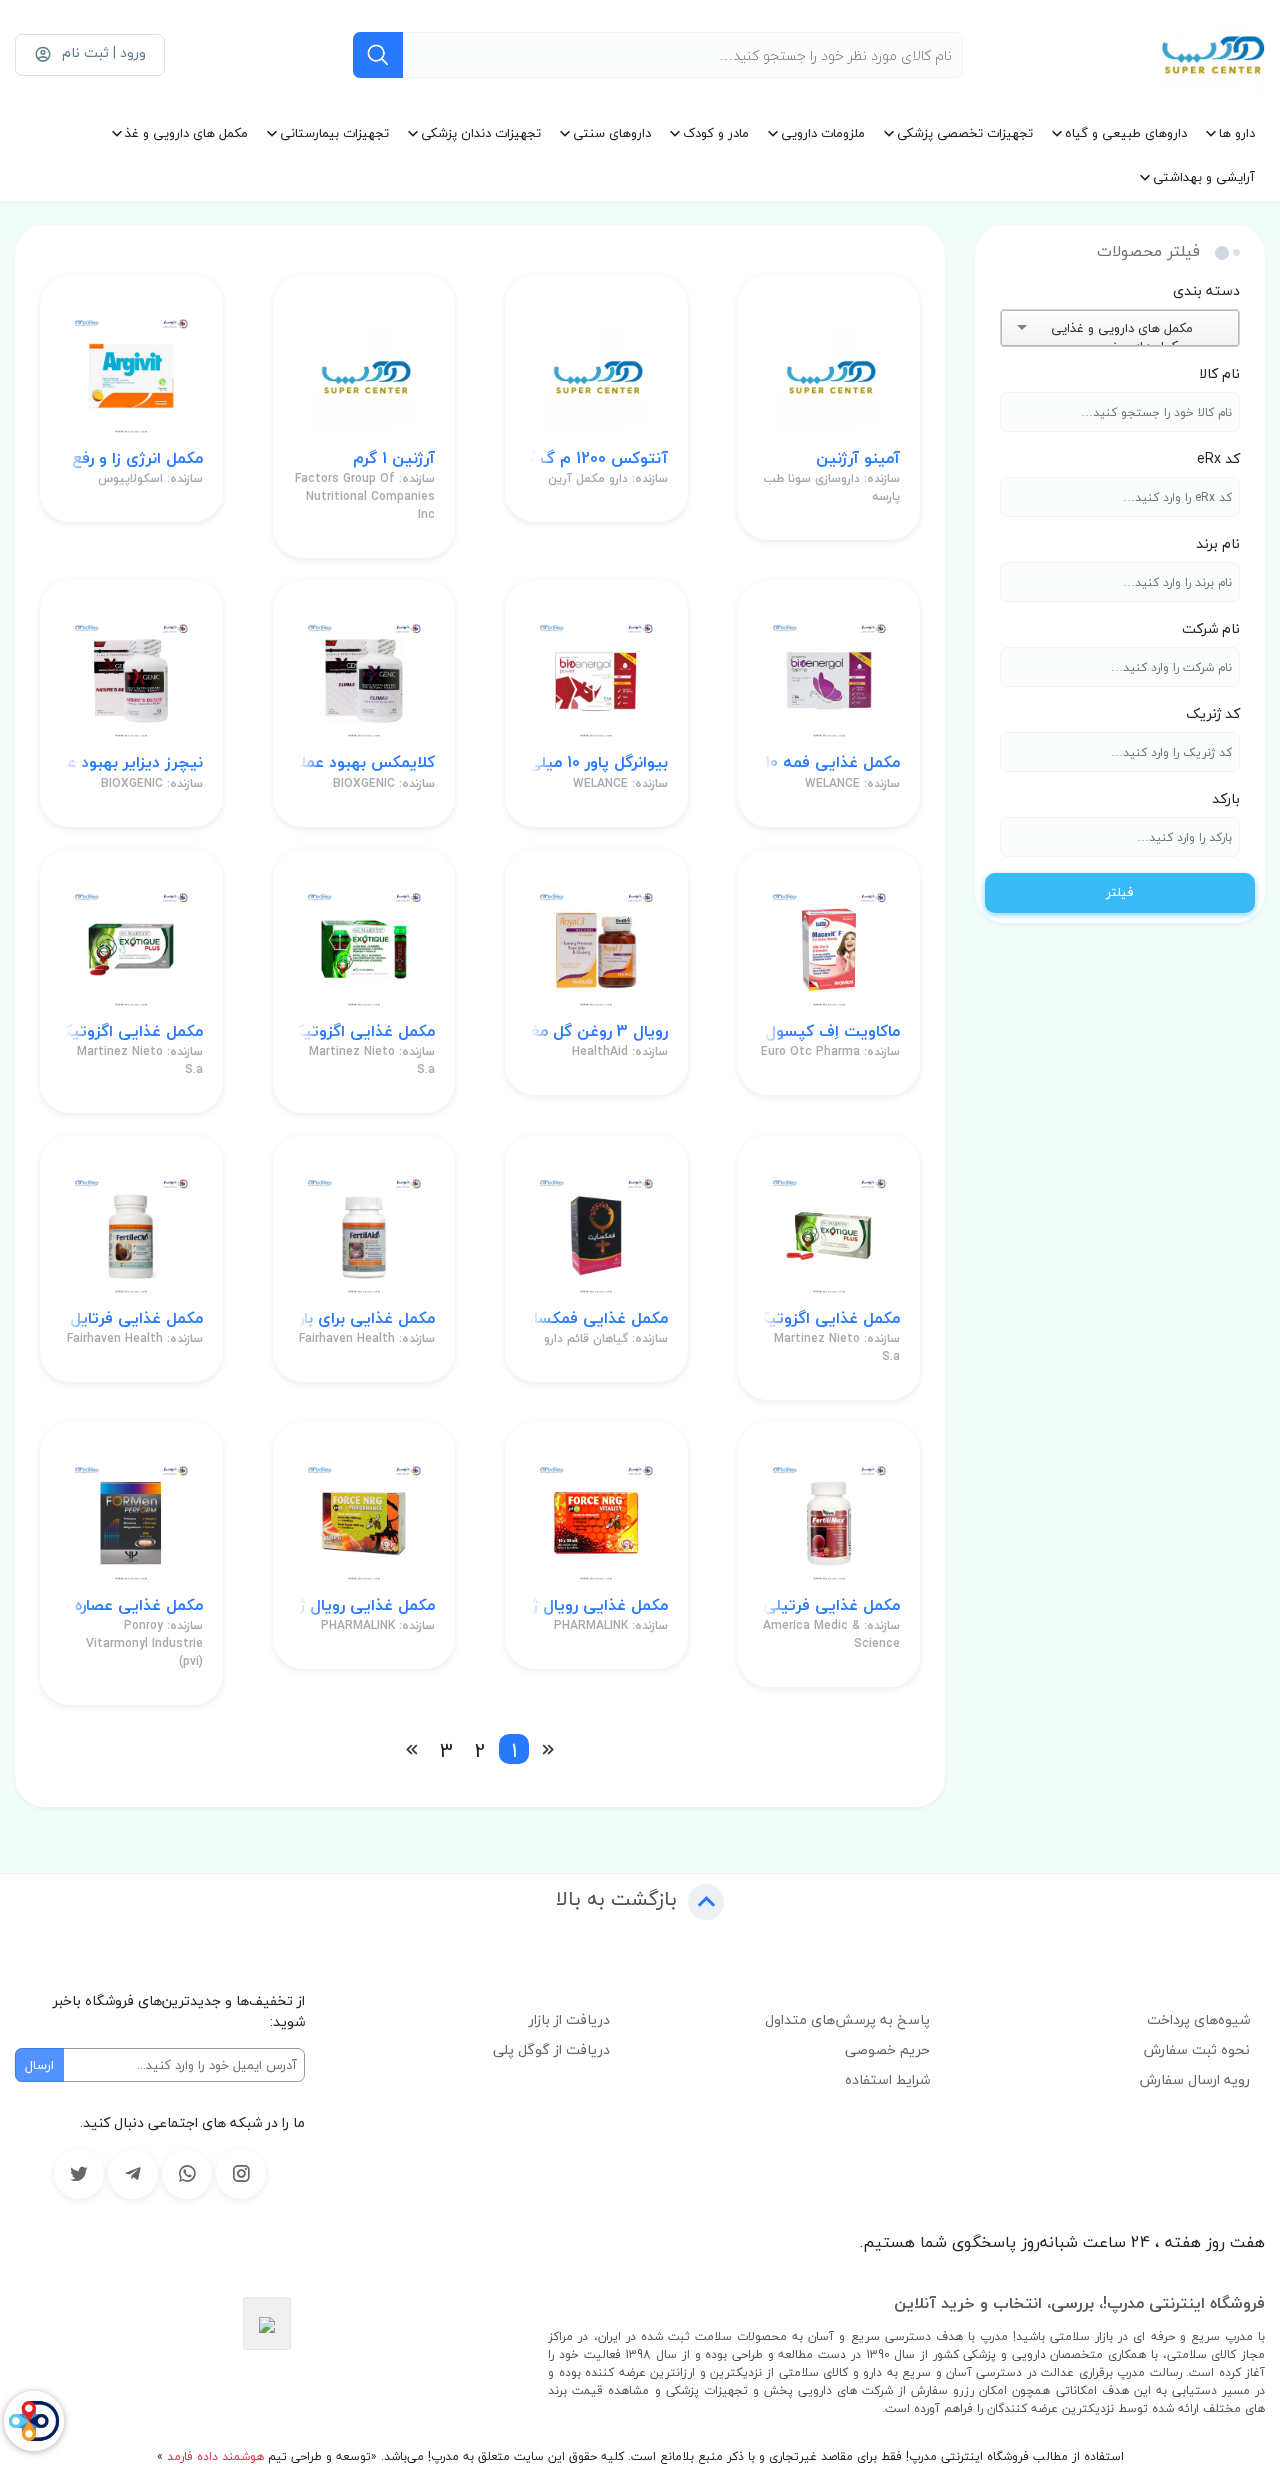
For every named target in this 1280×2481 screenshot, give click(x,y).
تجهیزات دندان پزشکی (481, 133)
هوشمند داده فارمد (213, 2456)
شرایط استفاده (887, 2079)
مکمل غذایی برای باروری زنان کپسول (364, 1318)
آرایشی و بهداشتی (1204, 177)
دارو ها (1237, 133)
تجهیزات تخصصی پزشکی (965, 133)
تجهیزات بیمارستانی (334, 133)
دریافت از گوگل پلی (551, 2049)
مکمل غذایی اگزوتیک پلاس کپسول (131, 1031)
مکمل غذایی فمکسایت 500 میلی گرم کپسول (596, 1318)
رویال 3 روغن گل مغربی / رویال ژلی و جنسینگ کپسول (596, 1031)
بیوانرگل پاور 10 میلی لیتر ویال (596, 762)
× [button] (1202, 328)
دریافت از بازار (569, 2019)
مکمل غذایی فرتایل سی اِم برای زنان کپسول (131, 1318)
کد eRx (1218, 458)
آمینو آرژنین (858, 458)
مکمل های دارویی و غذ (186, 133)
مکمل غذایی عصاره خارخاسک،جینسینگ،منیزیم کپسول (131, 1605)
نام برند (1218, 543)
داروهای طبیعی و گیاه (1126, 133)
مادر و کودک (716, 133)
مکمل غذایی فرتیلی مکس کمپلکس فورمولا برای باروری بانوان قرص (829, 1605)
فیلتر (1120, 892)
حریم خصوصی (887, 2049)
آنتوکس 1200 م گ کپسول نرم (596, 458)
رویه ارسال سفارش (1195, 2079)
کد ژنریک (1213, 713)
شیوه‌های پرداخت (1198, 2019)
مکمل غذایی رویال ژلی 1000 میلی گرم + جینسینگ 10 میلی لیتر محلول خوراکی (596, 1605)
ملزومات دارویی (823, 133)
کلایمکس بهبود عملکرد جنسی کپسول (364, 762)
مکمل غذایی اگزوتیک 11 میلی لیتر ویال (364, 1031)
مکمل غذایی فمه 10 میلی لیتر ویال (829, 762)
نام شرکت (1211, 628)
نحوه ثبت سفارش (1197, 2049)
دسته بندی (1206, 290)
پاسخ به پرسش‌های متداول (847, 2019)
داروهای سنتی (612, 133)
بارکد (1226, 798)
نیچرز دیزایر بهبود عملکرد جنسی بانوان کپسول (131, 762)
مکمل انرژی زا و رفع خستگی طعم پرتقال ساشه (131, 458)
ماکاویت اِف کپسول (832, 1031)
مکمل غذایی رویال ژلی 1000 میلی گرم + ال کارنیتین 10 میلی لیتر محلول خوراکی (364, 1605)
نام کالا (1219, 373)
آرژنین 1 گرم (394, 458)
